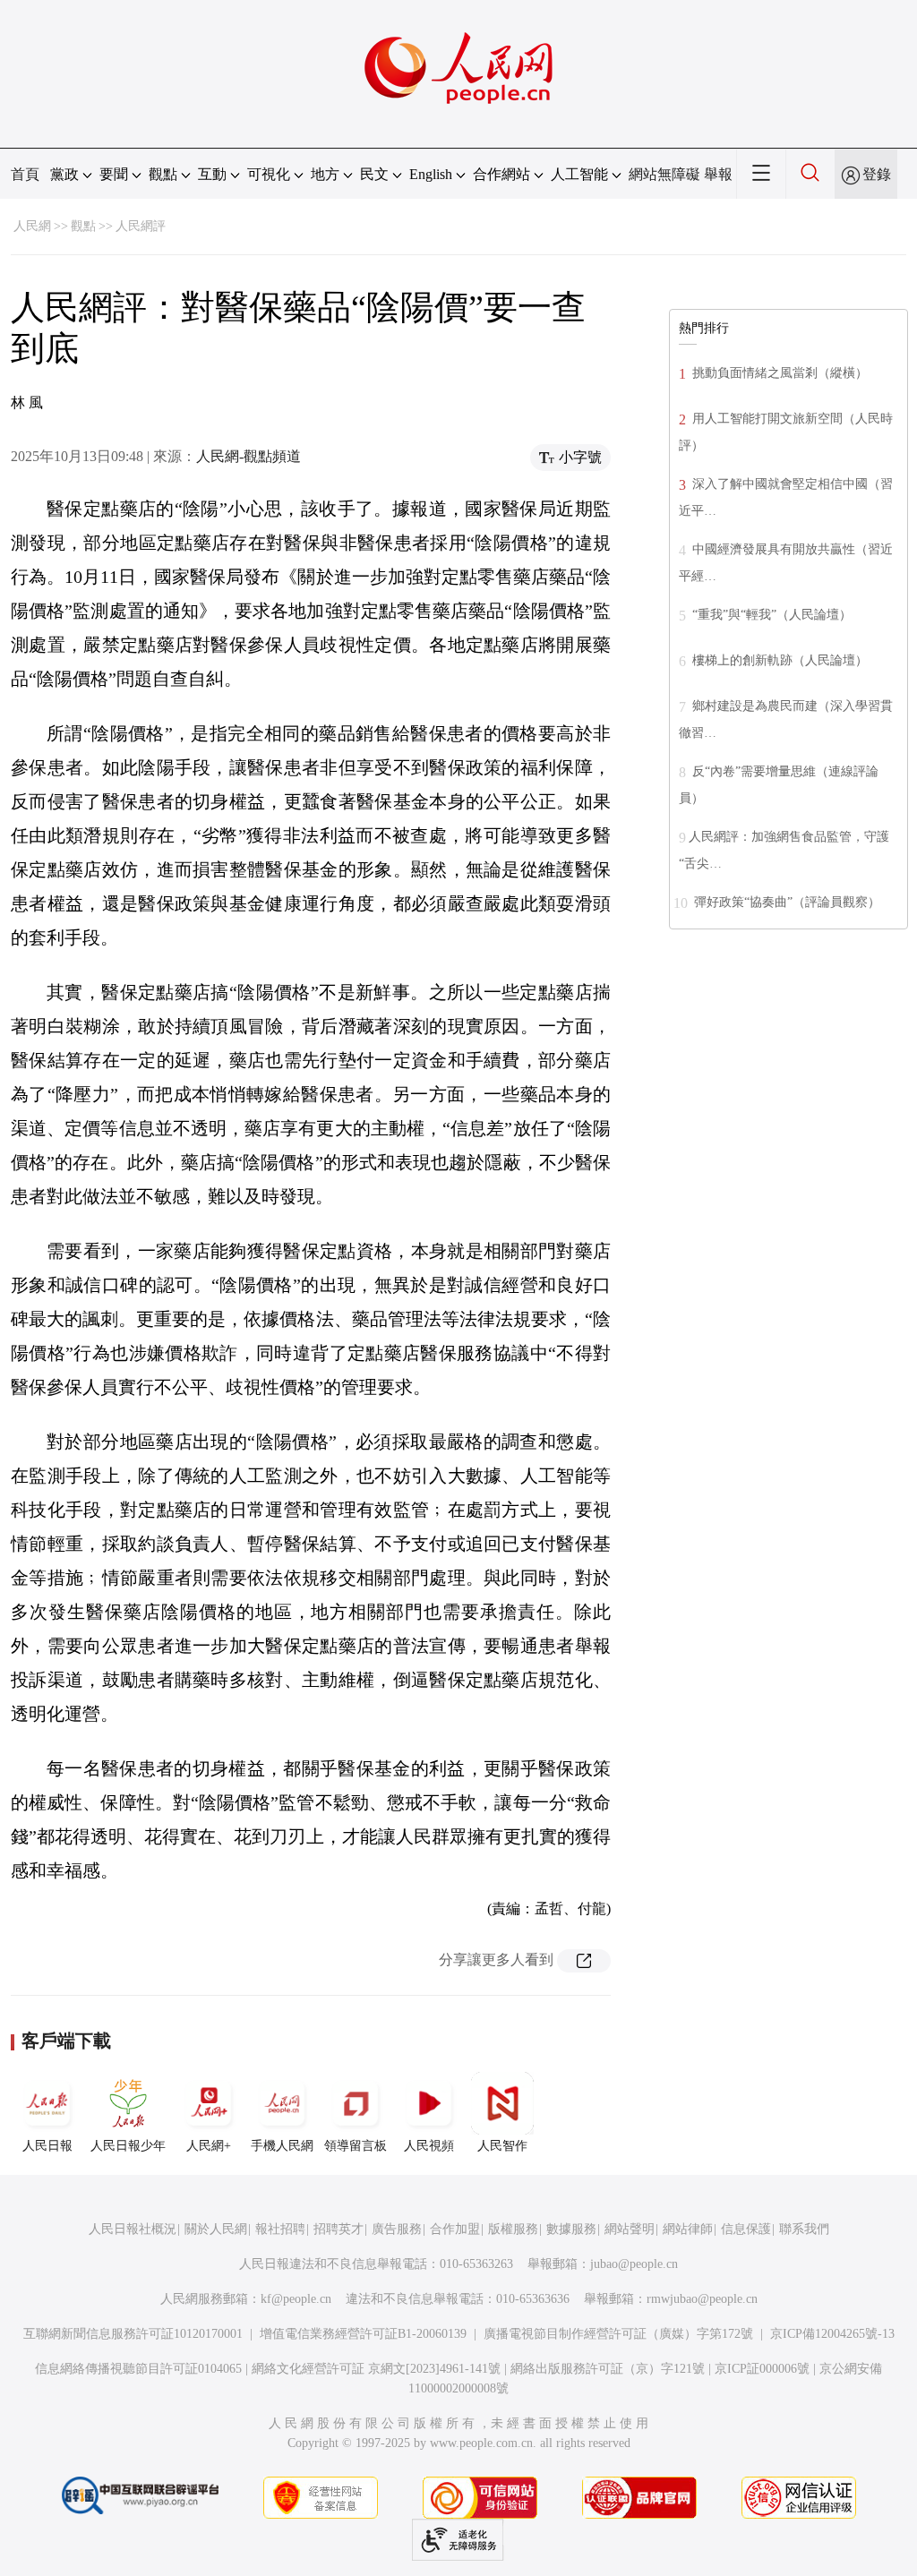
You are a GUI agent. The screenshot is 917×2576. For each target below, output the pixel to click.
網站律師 (688, 2229)
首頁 (25, 174)
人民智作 (502, 2146)
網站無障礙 (664, 174)
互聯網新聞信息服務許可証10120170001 (133, 2334)
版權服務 (513, 2229)
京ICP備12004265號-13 (832, 2334)
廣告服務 (397, 2229)
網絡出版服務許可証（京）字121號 (608, 2369)
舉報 (718, 174)
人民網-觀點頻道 (249, 456)
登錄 (877, 174)
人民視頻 (429, 2146)
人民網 (32, 226)
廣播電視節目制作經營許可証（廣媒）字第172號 (618, 2334)
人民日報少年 (128, 2146)
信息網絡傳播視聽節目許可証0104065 (138, 2369)
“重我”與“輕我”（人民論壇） (770, 615)
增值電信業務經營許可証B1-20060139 (363, 2334)
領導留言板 (356, 2146)
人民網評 (141, 226)
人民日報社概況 (133, 2229)
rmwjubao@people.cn (702, 2299)
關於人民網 (216, 2229)
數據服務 (571, 2229)
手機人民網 (282, 2146)
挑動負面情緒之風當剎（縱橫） (778, 373)
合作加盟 (455, 2229)
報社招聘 (280, 2229)
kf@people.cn (296, 2299)
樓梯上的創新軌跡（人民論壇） (778, 660)
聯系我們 (804, 2229)
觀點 (83, 226)
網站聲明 (630, 2229)
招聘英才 (339, 2229)
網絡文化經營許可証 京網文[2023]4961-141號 (376, 2369)
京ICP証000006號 (762, 2369)
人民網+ (209, 2146)
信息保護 (746, 2229)
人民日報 (47, 2146)
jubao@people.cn (634, 2264)
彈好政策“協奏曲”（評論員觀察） (785, 902)
